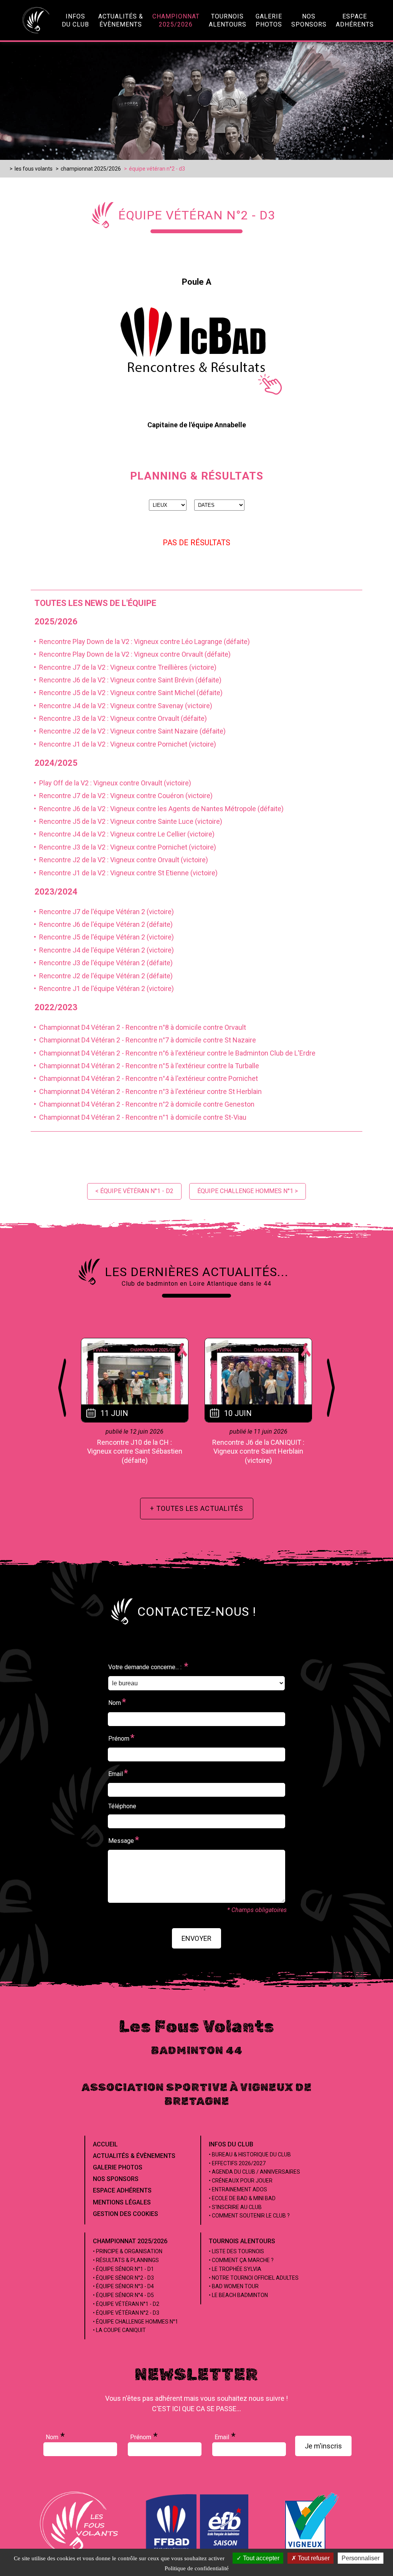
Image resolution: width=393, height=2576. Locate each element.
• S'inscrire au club (235, 2207)
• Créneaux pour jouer (241, 2181)
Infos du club (231, 2144)
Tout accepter (260, 2558)
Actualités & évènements (134, 2156)
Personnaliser (361, 2558)
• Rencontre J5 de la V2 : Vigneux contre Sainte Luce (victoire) (126, 821)
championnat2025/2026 (176, 20)
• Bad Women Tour (234, 2286)
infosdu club (75, 20)
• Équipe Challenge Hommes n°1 (135, 2322)
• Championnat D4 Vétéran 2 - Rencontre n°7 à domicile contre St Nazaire (143, 1040)
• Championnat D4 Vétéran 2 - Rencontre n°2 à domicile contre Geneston (143, 1104)
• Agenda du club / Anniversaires (254, 2172)
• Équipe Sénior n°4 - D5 (123, 2295)
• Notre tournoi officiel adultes (254, 2278)
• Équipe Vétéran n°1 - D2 (126, 2304)
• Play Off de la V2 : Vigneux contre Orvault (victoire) (111, 783)
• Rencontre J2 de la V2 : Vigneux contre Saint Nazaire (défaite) (128, 731)
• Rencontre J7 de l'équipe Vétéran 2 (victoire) (102, 912)
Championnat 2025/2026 (130, 2241)
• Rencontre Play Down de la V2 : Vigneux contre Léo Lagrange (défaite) (140, 642)
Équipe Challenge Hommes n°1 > (248, 1191)
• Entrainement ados (238, 2189)
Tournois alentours (242, 2241)
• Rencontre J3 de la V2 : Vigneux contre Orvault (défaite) (119, 718)
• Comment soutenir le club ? (249, 2216)
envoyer (196, 1938)
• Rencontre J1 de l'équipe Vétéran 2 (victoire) (102, 988)
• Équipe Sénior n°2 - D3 (123, 2278)
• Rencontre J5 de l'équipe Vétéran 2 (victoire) (102, 937)
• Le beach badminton (238, 2295)
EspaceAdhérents (355, 20)
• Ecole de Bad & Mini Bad (242, 2198)
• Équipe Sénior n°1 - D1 (123, 2269)
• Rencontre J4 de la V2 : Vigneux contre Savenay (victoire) (121, 706)
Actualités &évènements (121, 20)
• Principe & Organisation (128, 2251)
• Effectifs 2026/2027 (237, 2163)
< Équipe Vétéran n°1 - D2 (134, 1191)
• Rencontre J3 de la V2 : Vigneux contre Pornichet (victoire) (123, 847)
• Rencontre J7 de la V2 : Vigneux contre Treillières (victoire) (124, 667)
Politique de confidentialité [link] (197, 2568)
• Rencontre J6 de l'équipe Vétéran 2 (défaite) (102, 924)
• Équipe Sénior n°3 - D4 (123, 2286)
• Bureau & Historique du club (250, 2154)
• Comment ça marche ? (241, 2260)
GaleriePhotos (269, 20)
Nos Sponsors (116, 2179)
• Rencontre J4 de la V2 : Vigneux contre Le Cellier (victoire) (123, 834)
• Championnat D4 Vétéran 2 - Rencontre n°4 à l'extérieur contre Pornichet (144, 1078)
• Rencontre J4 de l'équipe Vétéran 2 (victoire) (102, 950)
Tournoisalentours (228, 20)
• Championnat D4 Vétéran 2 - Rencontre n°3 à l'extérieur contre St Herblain (146, 1091)
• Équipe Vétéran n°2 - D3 (126, 2313)
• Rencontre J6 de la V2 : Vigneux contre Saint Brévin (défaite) (126, 680)
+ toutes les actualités (197, 1508)
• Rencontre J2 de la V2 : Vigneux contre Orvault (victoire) (119, 860)
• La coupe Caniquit (119, 2330)
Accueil (105, 2144)
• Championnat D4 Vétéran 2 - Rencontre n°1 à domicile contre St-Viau (139, 1117)
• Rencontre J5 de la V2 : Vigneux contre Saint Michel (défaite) (127, 693)
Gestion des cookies (125, 2214)
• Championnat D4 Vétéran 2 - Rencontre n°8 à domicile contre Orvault (138, 1027)
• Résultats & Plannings (126, 2260)
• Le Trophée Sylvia (235, 2269)
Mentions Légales (122, 2202)
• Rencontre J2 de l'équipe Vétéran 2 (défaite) (102, 976)
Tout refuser (313, 2558)
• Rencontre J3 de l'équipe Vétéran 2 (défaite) (102, 963)
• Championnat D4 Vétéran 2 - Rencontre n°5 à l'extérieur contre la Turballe (145, 1066)
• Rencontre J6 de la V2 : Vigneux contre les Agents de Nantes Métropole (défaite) (157, 809)
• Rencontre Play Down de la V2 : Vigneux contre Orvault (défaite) (131, 654)
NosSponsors (309, 20)
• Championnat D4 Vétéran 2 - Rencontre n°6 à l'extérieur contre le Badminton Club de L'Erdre (173, 1053)
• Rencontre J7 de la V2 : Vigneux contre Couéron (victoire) (122, 796)
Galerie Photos (118, 2167)
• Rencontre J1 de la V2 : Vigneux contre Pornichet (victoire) (123, 744)
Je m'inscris (323, 2446)
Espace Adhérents (122, 2190)
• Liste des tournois (236, 2251)
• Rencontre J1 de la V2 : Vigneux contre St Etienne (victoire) (124, 873)
